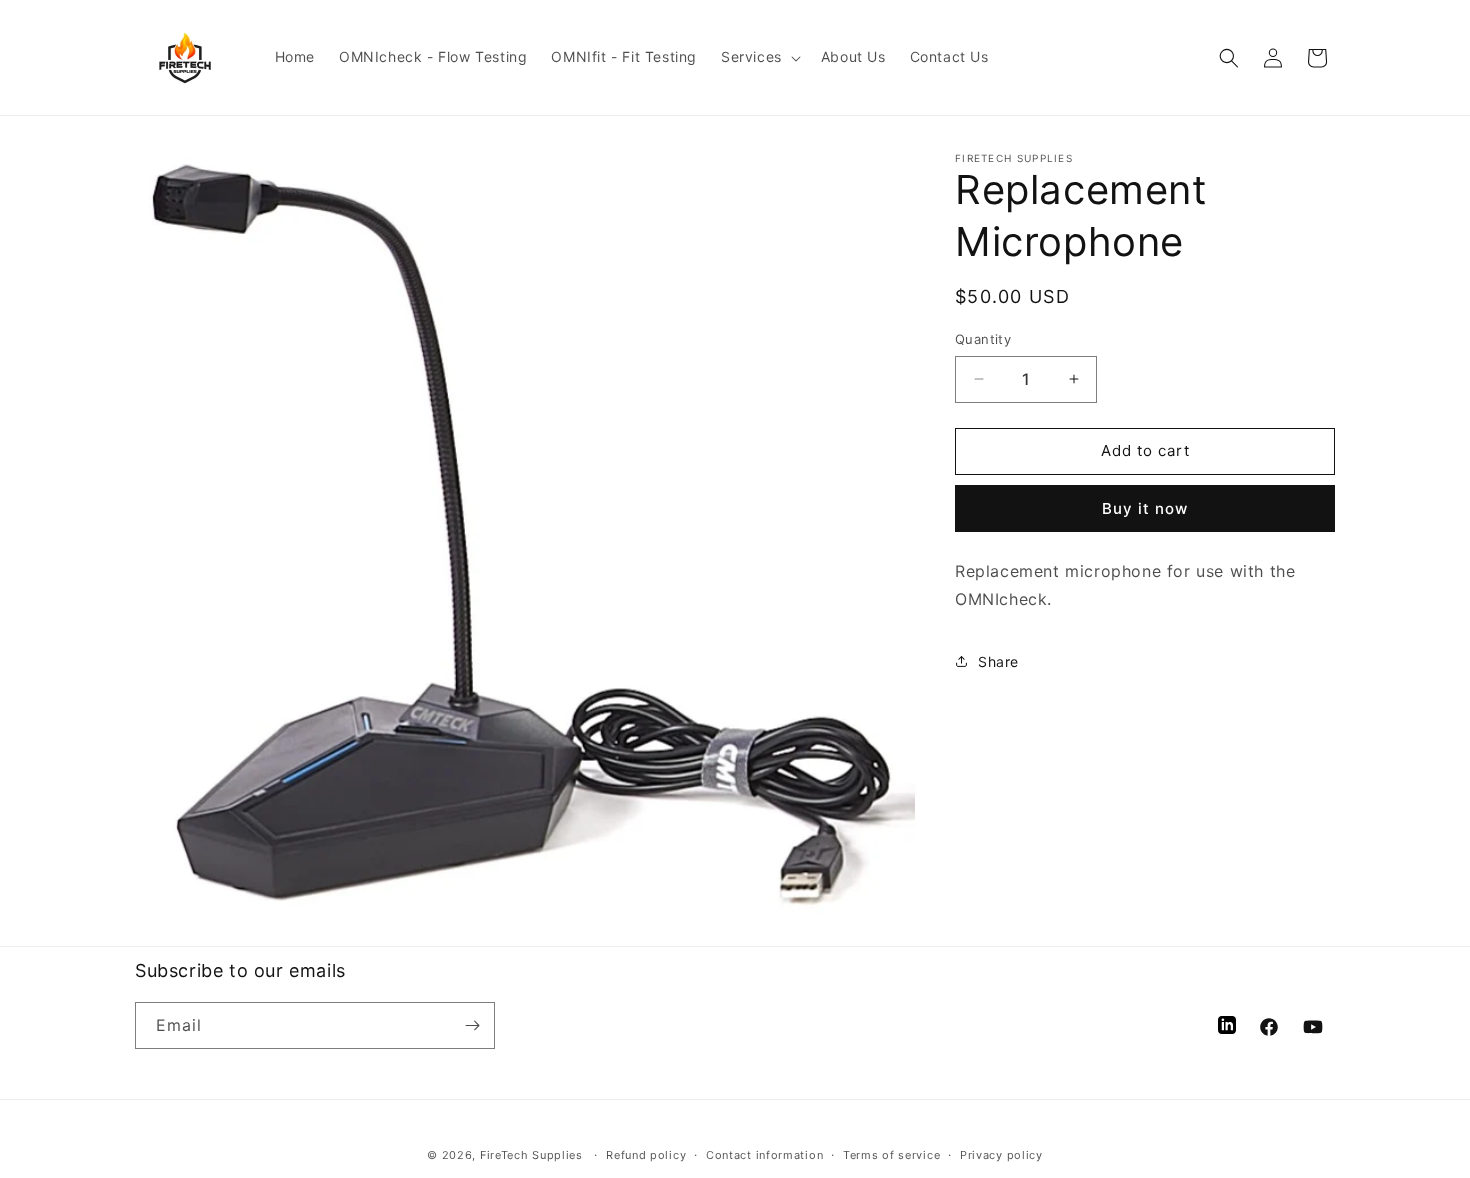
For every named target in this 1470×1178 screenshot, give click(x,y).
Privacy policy (1001, 1155)
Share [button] (998, 661)
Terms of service (891, 1155)
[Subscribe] (472, 1025)
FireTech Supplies (531, 1155)
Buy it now (1145, 508)
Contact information (764, 1155)
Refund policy (646, 1155)
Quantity (983, 339)
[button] (759, 57)
